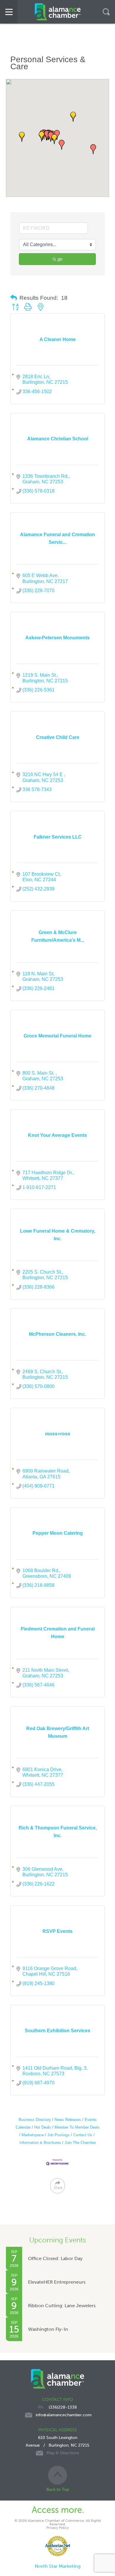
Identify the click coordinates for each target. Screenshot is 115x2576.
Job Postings (58, 2135)
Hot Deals (43, 2127)
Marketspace (33, 2135)
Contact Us (83, 2135)
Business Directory (35, 2120)
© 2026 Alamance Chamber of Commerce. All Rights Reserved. (58, 2522)
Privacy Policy (57, 2528)
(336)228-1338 (63, 2407)
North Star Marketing (58, 2566)
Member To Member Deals (77, 2127)
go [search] (60, 259)
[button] (62, 145)
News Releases (68, 2120)
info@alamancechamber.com (64, 2415)
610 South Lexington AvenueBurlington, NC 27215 (57, 2445)
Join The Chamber (80, 2143)
